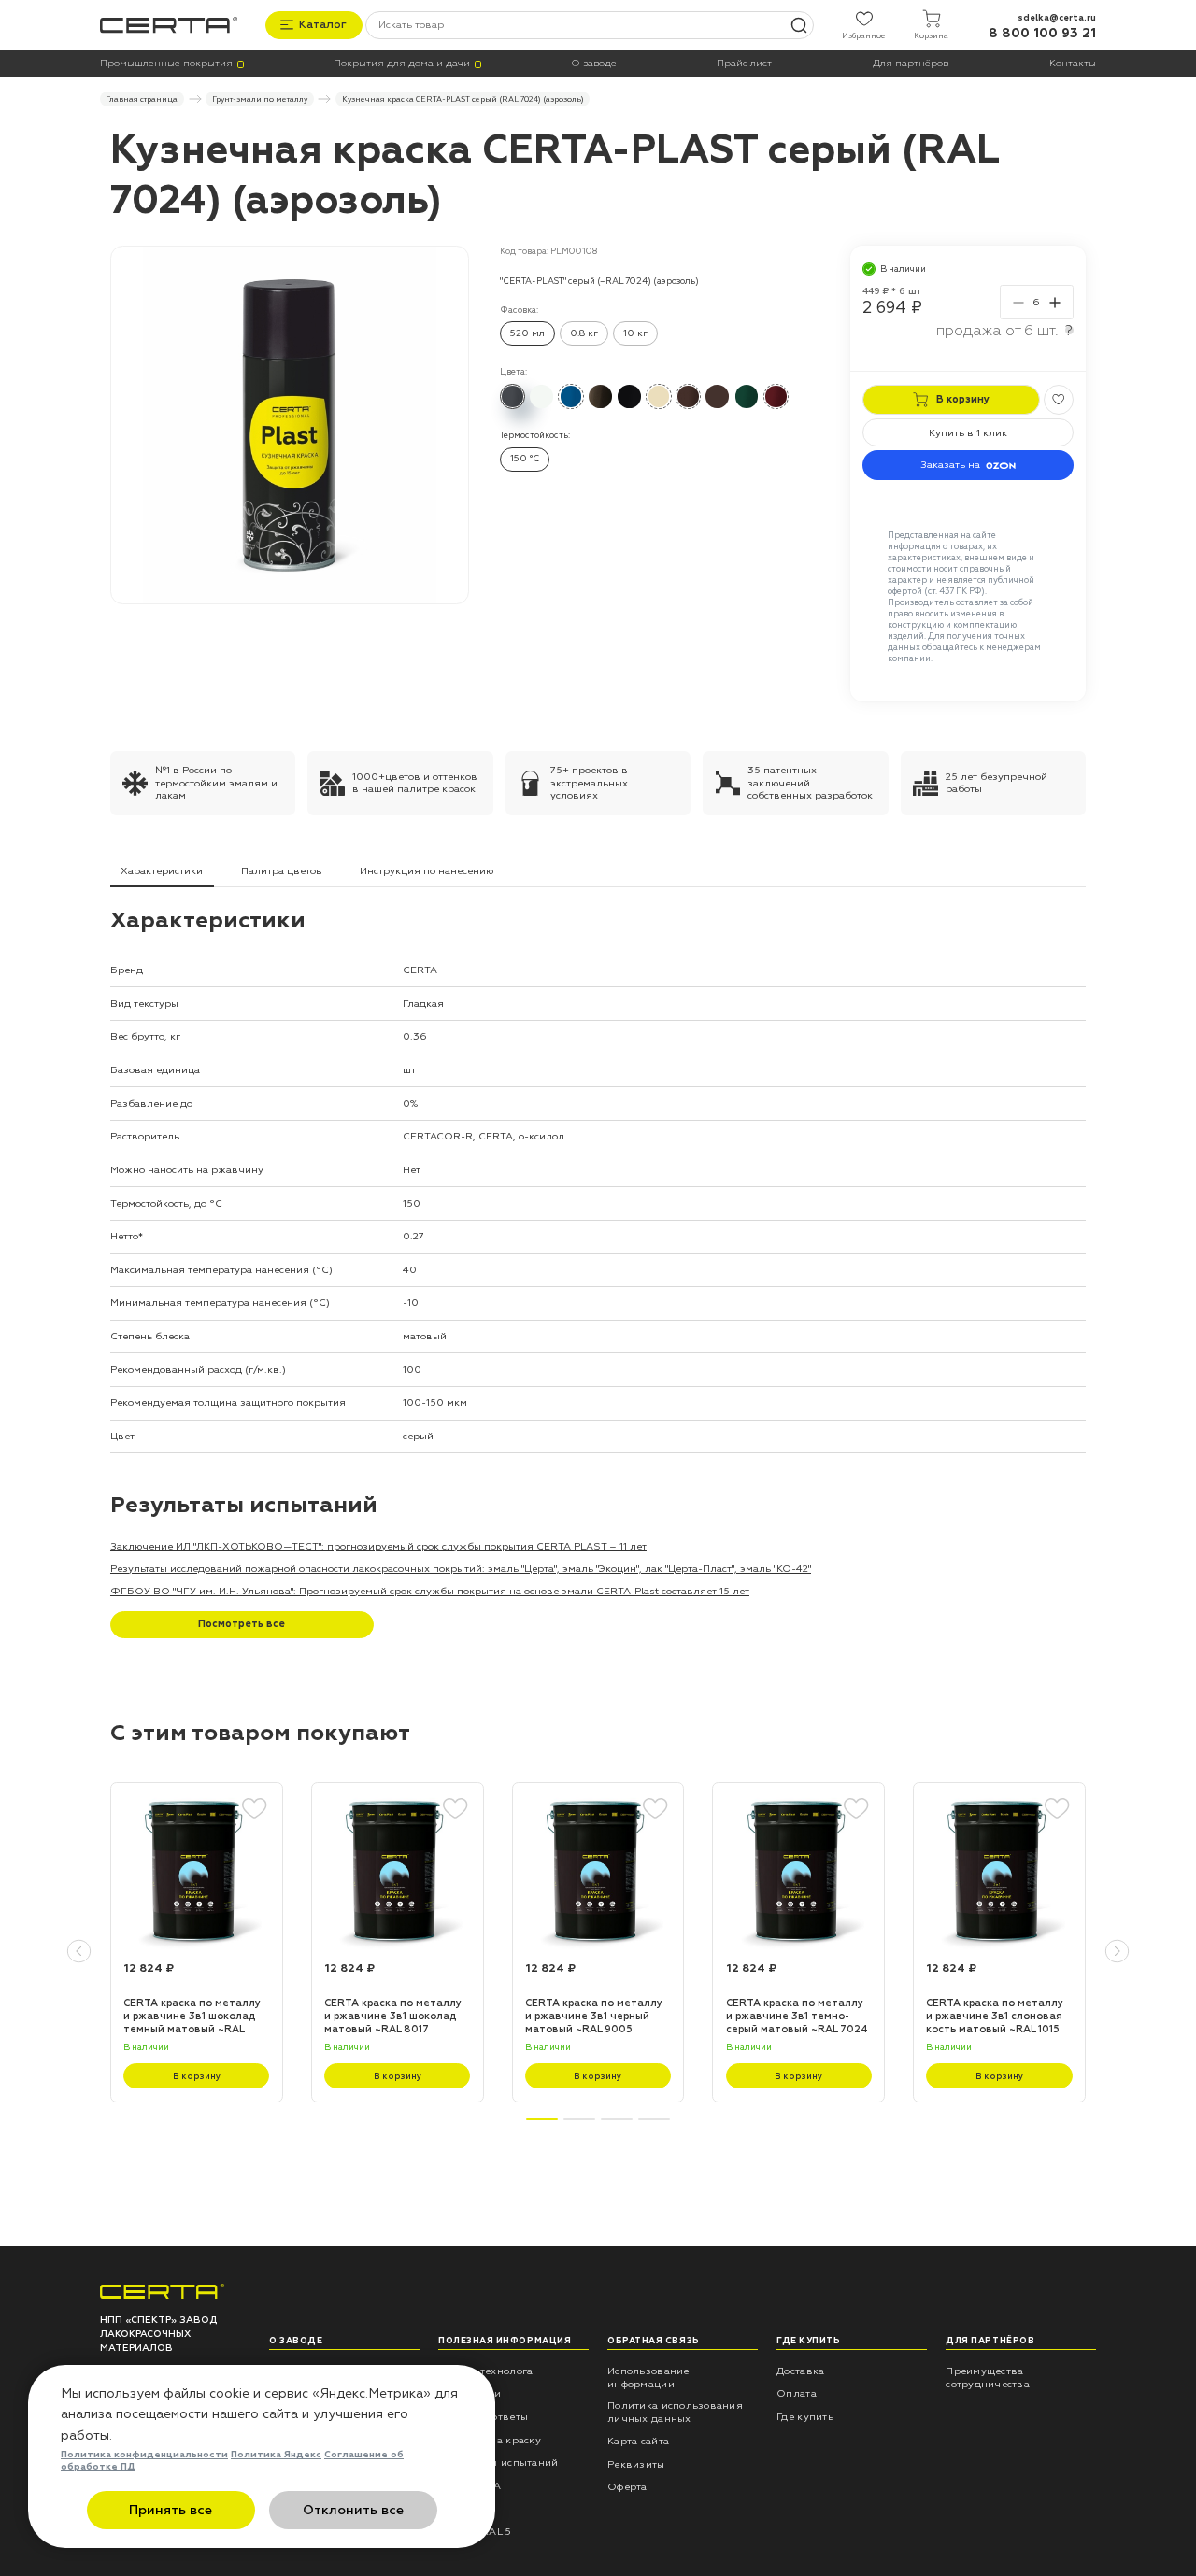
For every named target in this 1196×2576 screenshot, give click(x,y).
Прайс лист (744, 64)
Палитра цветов (282, 871)
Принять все (171, 2510)
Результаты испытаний (498, 2463)
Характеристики (162, 871)
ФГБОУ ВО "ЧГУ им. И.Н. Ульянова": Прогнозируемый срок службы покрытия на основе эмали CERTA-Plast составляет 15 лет (430, 1591)
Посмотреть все (242, 1624)
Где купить (805, 2417)
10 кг (635, 333)
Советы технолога (485, 2371)
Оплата (797, 2393)
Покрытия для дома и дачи (402, 64)
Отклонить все (353, 2510)
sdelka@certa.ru (1057, 18)
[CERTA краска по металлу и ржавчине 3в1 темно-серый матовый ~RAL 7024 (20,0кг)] (798, 1869)
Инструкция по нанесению (427, 871)
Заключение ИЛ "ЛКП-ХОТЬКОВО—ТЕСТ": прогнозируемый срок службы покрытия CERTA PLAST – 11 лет (378, 1546)
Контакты (1073, 64)
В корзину (197, 2076)
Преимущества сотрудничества (988, 2378)
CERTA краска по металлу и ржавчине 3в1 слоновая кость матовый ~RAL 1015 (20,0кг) (995, 2017)
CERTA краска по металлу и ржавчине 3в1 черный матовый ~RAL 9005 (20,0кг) (594, 2017)
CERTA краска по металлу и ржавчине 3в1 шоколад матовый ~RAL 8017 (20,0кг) (393, 2017)
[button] (79, 1952)
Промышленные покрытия (166, 64)
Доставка (800, 2371)
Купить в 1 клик (968, 433)
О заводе (594, 64)
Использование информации (648, 2378)
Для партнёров (911, 64)
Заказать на (950, 465)
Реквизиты (636, 2464)
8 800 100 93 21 (1042, 33)
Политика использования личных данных (675, 2412)
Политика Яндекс (276, 2455)
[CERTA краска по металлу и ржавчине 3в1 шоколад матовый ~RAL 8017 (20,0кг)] (398, 1869)
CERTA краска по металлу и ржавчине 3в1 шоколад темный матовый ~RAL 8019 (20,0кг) (192, 2017)
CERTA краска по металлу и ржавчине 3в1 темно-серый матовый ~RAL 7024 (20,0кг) (797, 2017)
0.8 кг (584, 333)
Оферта (627, 2487)
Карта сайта (638, 2441)
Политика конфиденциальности (144, 2455)
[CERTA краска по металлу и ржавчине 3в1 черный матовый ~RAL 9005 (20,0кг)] (598, 1869)
